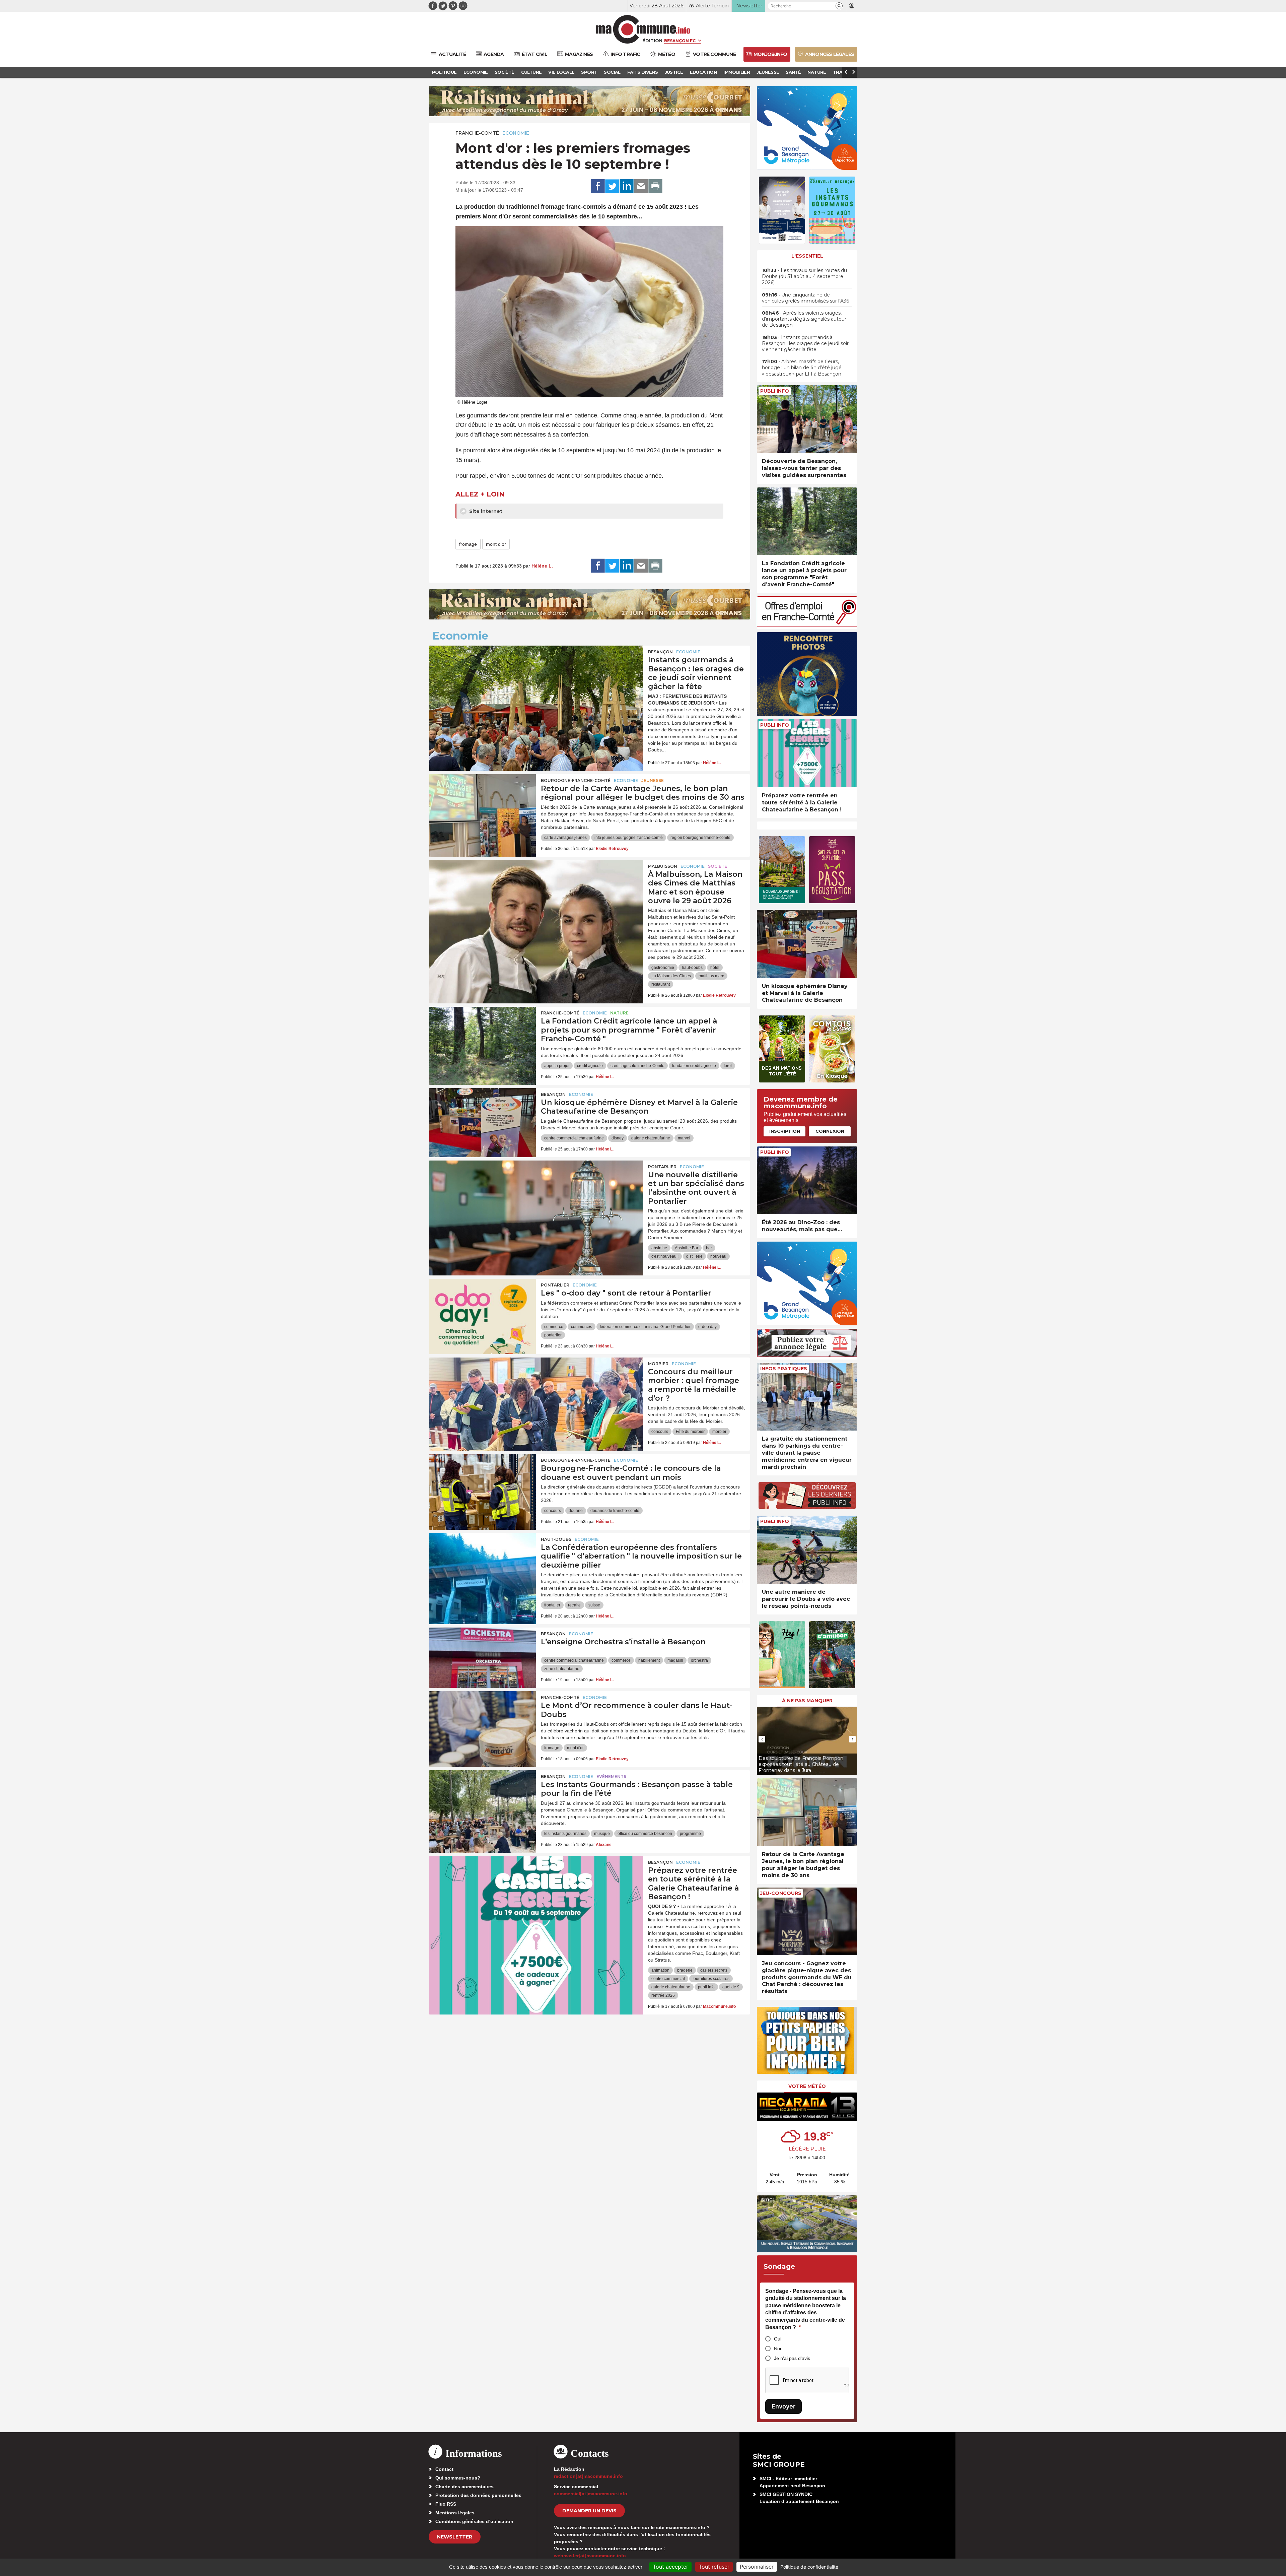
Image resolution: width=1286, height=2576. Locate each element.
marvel (684, 1138)
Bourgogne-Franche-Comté (576, 780)
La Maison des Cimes (671, 976)
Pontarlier (662, 1167)
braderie (685, 1970)
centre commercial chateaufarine (574, 1138)
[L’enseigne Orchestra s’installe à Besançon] (482, 1658)
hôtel (715, 968)
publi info (706, 1987)
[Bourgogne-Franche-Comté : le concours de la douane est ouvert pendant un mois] (482, 1484)
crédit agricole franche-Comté (637, 1066)
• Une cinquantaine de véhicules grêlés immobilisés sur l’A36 (805, 298)
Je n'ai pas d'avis (792, 2358)
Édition (652, 41)
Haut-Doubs (556, 1539)
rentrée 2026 (663, 1995)
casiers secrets (714, 1970)
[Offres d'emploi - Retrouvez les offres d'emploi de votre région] (807, 625)
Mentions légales (455, 2513)
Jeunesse (653, 780)
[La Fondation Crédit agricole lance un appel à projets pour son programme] (482, 1037)
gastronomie (663, 968)
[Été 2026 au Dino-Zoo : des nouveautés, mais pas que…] (807, 1180)
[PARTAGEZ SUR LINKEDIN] (627, 186)
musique (602, 1834)
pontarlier (553, 1335)
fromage (468, 544)
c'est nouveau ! (665, 1256)
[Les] (482, 1309)
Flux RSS (446, 2504)
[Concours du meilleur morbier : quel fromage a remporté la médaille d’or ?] (536, 1388)
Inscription (785, 1131)
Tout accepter (670, 2567)
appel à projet (557, 1066)
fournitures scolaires (711, 1979)
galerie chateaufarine (651, 1138)
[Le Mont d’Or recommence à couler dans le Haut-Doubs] (482, 1721)
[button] (839, 6)
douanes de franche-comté (615, 1511)
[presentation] (762, 1739)
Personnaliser (757, 2567)
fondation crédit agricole (694, 1066)
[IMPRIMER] (655, 186)
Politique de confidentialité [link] (809, 2567)
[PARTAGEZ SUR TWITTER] (612, 186)
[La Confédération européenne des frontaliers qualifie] (482, 1563)
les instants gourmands (565, 1834)
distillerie (694, 1256)
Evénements (611, 1776)
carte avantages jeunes (565, 838)
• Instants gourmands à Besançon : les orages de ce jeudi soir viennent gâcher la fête (805, 343)
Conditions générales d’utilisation (474, 2521)
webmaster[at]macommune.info (590, 2556)
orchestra (699, 1660)
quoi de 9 (731, 1987)
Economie (516, 133)
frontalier (552, 1605)
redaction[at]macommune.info (588, 2476)
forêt (728, 1066)
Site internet (485, 511)
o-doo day (707, 1327)
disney (618, 1138)
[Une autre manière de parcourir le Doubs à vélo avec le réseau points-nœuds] (807, 1550)
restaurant (661, 984)
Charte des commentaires (465, 2487)
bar (709, 1248)
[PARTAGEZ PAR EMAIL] (641, 186)
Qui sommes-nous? (458, 2478)
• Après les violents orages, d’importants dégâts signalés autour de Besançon (804, 319)
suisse (594, 1605)
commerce (554, 1327)
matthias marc (711, 976)
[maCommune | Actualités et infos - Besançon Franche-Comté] (643, 29)
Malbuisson (663, 866)
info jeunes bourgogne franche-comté (629, 838)
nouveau (718, 1256)
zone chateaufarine (562, 1669)
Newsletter (455, 2537)
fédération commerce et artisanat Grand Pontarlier (645, 1327)
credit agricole (590, 1066)
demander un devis (589, 2511)
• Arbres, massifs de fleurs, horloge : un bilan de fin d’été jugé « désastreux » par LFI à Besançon (802, 368)
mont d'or (496, 544)
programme (690, 1834)
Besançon (660, 652)
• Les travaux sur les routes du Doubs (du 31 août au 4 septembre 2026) (804, 276)
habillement (649, 1660)
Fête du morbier (690, 1432)
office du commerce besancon (645, 1834)
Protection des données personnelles (478, 2495)
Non (778, 2349)
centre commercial (668, 1979)
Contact (444, 2469)
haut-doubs (692, 968)
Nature (619, 1013)
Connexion (830, 1131)
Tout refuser (714, 2567)
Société (718, 866)
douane (576, 1511)
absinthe (659, 1248)
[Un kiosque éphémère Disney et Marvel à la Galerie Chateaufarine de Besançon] (482, 1118)
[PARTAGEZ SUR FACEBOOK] (598, 186)
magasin (675, 1660)
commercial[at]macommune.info (591, 2494)
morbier (719, 1432)
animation (660, 1970)
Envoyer (783, 2406)
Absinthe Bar (687, 1248)
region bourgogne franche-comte (700, 838)
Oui (778, 2339)
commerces (582, 1327)
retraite (574, 1605)
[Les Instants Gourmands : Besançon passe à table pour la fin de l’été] (482, 1800)
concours (660, 1432)
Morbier (658, 1364)
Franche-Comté (477, 133)
